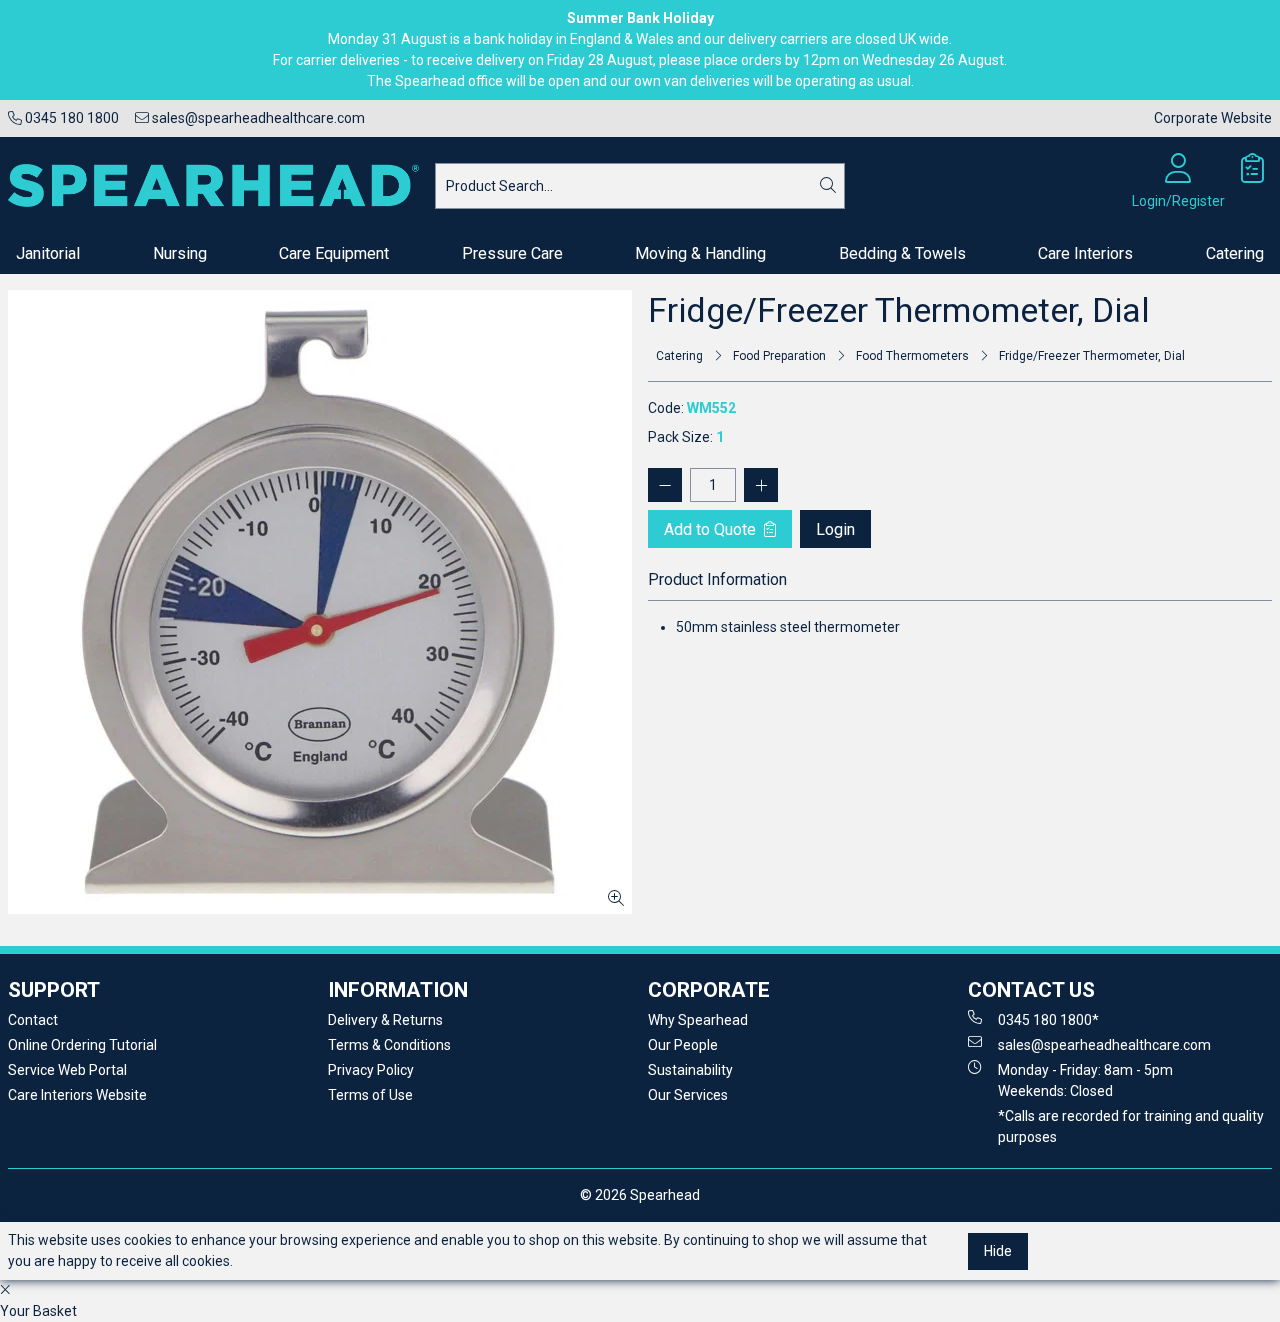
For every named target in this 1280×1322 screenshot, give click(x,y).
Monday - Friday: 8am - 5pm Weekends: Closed (1085, 1080)
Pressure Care (512, 253)
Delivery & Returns (385, 1020)
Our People (683, 1045)
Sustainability (690, 1070)
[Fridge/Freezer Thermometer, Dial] (320, 602)
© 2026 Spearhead (640, 1195)
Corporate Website (1213, 118)
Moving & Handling (700, 253)
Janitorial (48, 253)
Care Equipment (334, 253)
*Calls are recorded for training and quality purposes (1131, 1126)
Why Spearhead (698, 1020)
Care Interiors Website (77, 1095)
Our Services (688, 1095)
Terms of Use (370, 1095)
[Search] (828, 186)
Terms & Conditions (389, 1045)
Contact (33, 1020)
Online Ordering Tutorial (82, 1045)
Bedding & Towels (902, 253)
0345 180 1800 (70, 118)
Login (835, 529)
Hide (998, 1251)
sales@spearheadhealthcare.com (257, 118)
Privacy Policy (371, 1070)
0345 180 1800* (1048, 1020)
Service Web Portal (67, 1070)
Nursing (180, 253)
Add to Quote (712, 529)
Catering (1235, 253)
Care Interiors (1085, 253)
